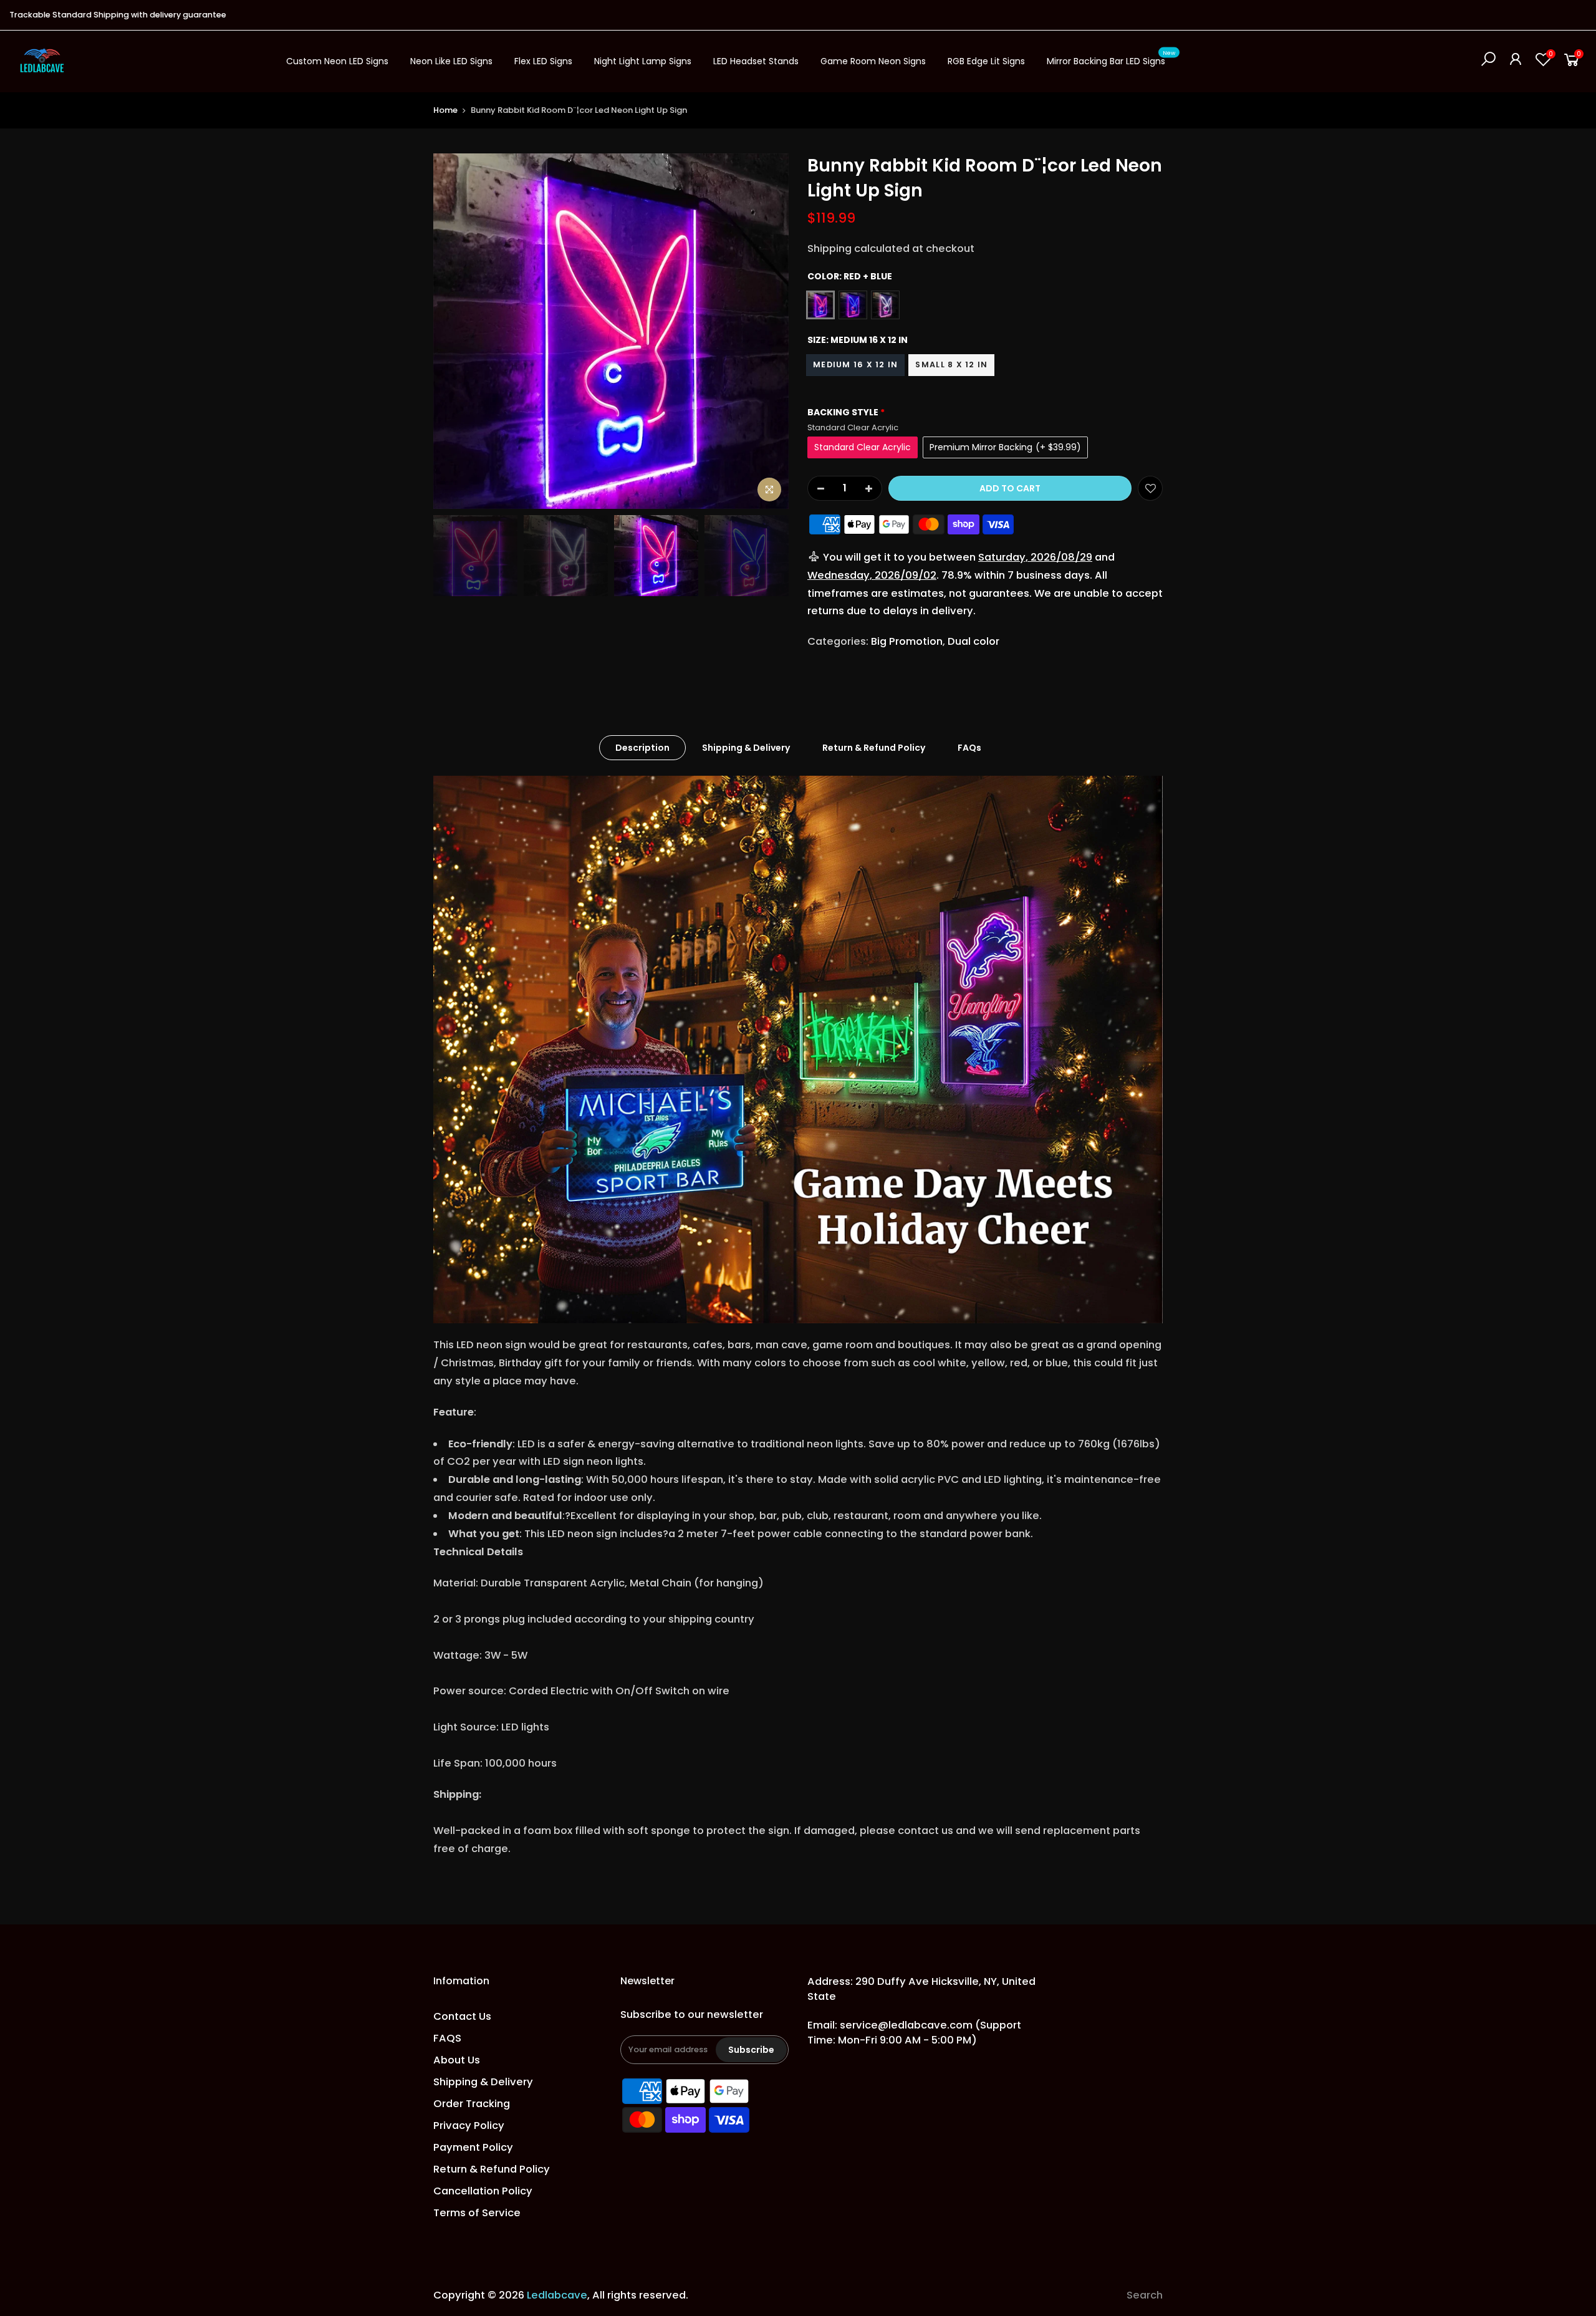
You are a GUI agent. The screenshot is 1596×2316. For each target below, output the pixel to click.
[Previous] (455, 331)
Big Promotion (907, 641)
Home (445, 110)
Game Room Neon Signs (873, 61)
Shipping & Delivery (746, 748)
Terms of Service (477, 2213)
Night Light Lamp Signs (643, 61)
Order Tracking (472, 2104)
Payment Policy (473, 2147)
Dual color (973, 641)
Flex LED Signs (543, 61)
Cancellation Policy (483, 2191)
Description (642, 748)
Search (1145, 2295)
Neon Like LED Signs (451, 61)
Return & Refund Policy (874, 748)
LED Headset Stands (756, 61)
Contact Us (462, 2016)
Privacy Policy (469, 2125)
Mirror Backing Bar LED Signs (1111, 59)
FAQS (447, 2038)
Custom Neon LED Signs (337, 61)
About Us (457, 2060)
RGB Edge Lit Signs (986, 61)
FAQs (969, 748)
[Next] (767, 331)
